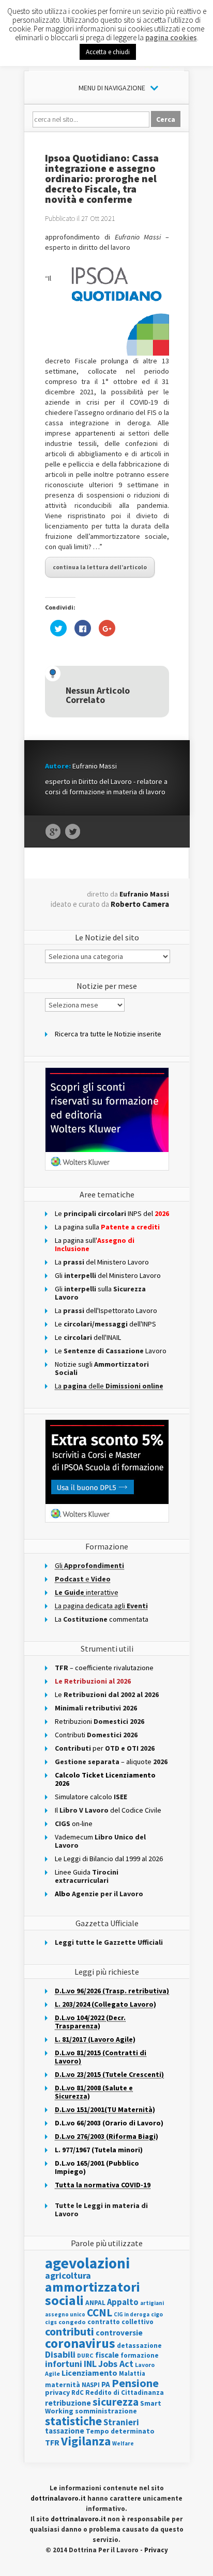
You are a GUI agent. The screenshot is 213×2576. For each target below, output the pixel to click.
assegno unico (65, 2314)
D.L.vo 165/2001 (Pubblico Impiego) (97, 2167)
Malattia (132, 2373)
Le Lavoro (111, 1351)
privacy (57, 2392)
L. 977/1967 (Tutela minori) (99, 2150)
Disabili (60, 2354)
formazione (140, 2355)
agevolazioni (87, 2263)
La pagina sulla (107, 1227)
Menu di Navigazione (112, 88)
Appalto (123, 2302)
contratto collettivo (120, 2322)
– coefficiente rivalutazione (104, 1668)
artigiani (152, 2303)
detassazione (139, 2346)
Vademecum (100, 1841)
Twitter (73, 832)
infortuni (64, 2364)
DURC (85, 2355)
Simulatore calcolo (91, 1797)
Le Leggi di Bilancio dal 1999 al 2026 (109, 1859)
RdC (78, 2393)
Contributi (96, 1735)
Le (107, 1694)
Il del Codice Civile (108, 1810)
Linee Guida (87, 1876)
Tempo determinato (120, 2431)
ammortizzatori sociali (93, 2293)
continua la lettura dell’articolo (100, 567)
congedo (72, 2322)
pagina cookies (171, 37)
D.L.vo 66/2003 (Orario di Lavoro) (109, 2123)
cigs (51, 2322)
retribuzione (68, 2403)
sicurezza (116, 2402)
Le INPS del (112, 1213)
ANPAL (95, 2303)
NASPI (91, 2385)
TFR (52, 2442)
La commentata (102, 1619)
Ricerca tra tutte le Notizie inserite (108, 1034)
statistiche (73, 2421)
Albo (99, 1894)
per (105, 1748)
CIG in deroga (132, 2315)
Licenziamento (89, 2373)
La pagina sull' (95, 1244)
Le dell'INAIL (88, 1337)
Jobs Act (116, 2364)
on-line (74, 1823)
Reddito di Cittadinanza (125, 2393)
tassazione (65, 2431)
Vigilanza (86, 2441)
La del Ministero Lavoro (102, 1262)
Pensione (135, 2383)
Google (53, 832)
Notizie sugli (102, 1368)
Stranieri (121, 2422)
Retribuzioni (100, 1721)
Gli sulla (100, 1293)
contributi (70, 2331)
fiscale (107, 2355)
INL (90, 2364)
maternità (63, 2385)
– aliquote (111, 1762)
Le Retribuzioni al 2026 (93, 1681)
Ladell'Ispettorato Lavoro (106, 1310)
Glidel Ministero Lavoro (108, 1275)
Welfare (123, 2443)
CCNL (100, 2313)
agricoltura (68, 2275)
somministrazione (106, 2411)
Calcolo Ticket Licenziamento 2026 (105, 1779)
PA (106, 2384)
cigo (157, 2314)
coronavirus (80, 2343)
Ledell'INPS (105, 1324)
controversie (119, 2333)
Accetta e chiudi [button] (108, 52)
